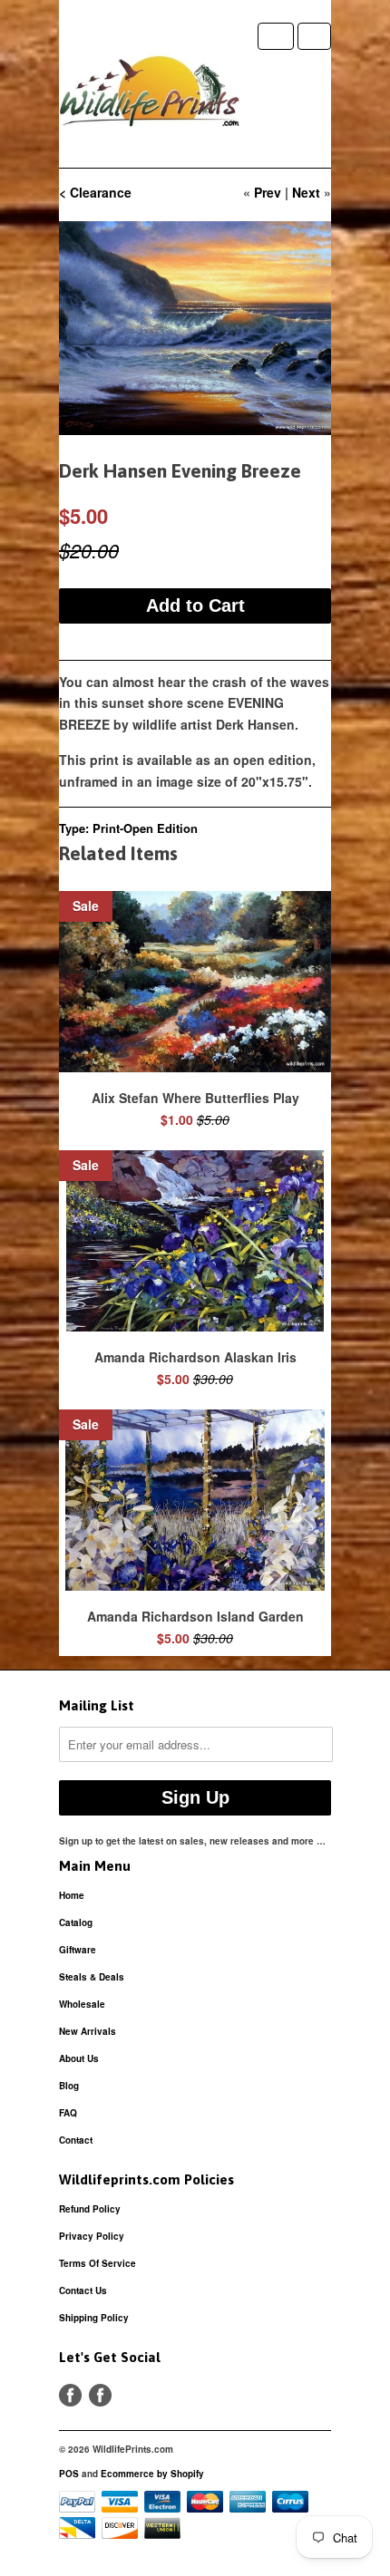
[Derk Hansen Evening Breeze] (195, 328)
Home (72, 1895)
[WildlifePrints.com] (150, 95)
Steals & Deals (92, 1977)
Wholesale (82, 2004)
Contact (76, 2140)
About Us (79, 2058)
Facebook (70, 2395)
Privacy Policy (92, 2236)
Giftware (78, 1950)
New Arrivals (88, 2031)
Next (306, 192)
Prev (268, 192)
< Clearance (95, 192)
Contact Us (83, 2290)
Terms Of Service (97, 2263)
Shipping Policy (94, 2318)
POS (69, 2474)
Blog (69, 2086)
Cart (314, 36)
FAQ (68, 2113)
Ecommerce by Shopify (152, 2474)
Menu (276, 36)
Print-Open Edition (145, 828)
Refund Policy (90, 2209)
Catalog (76, 1922)
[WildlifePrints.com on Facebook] (100, 2395)
